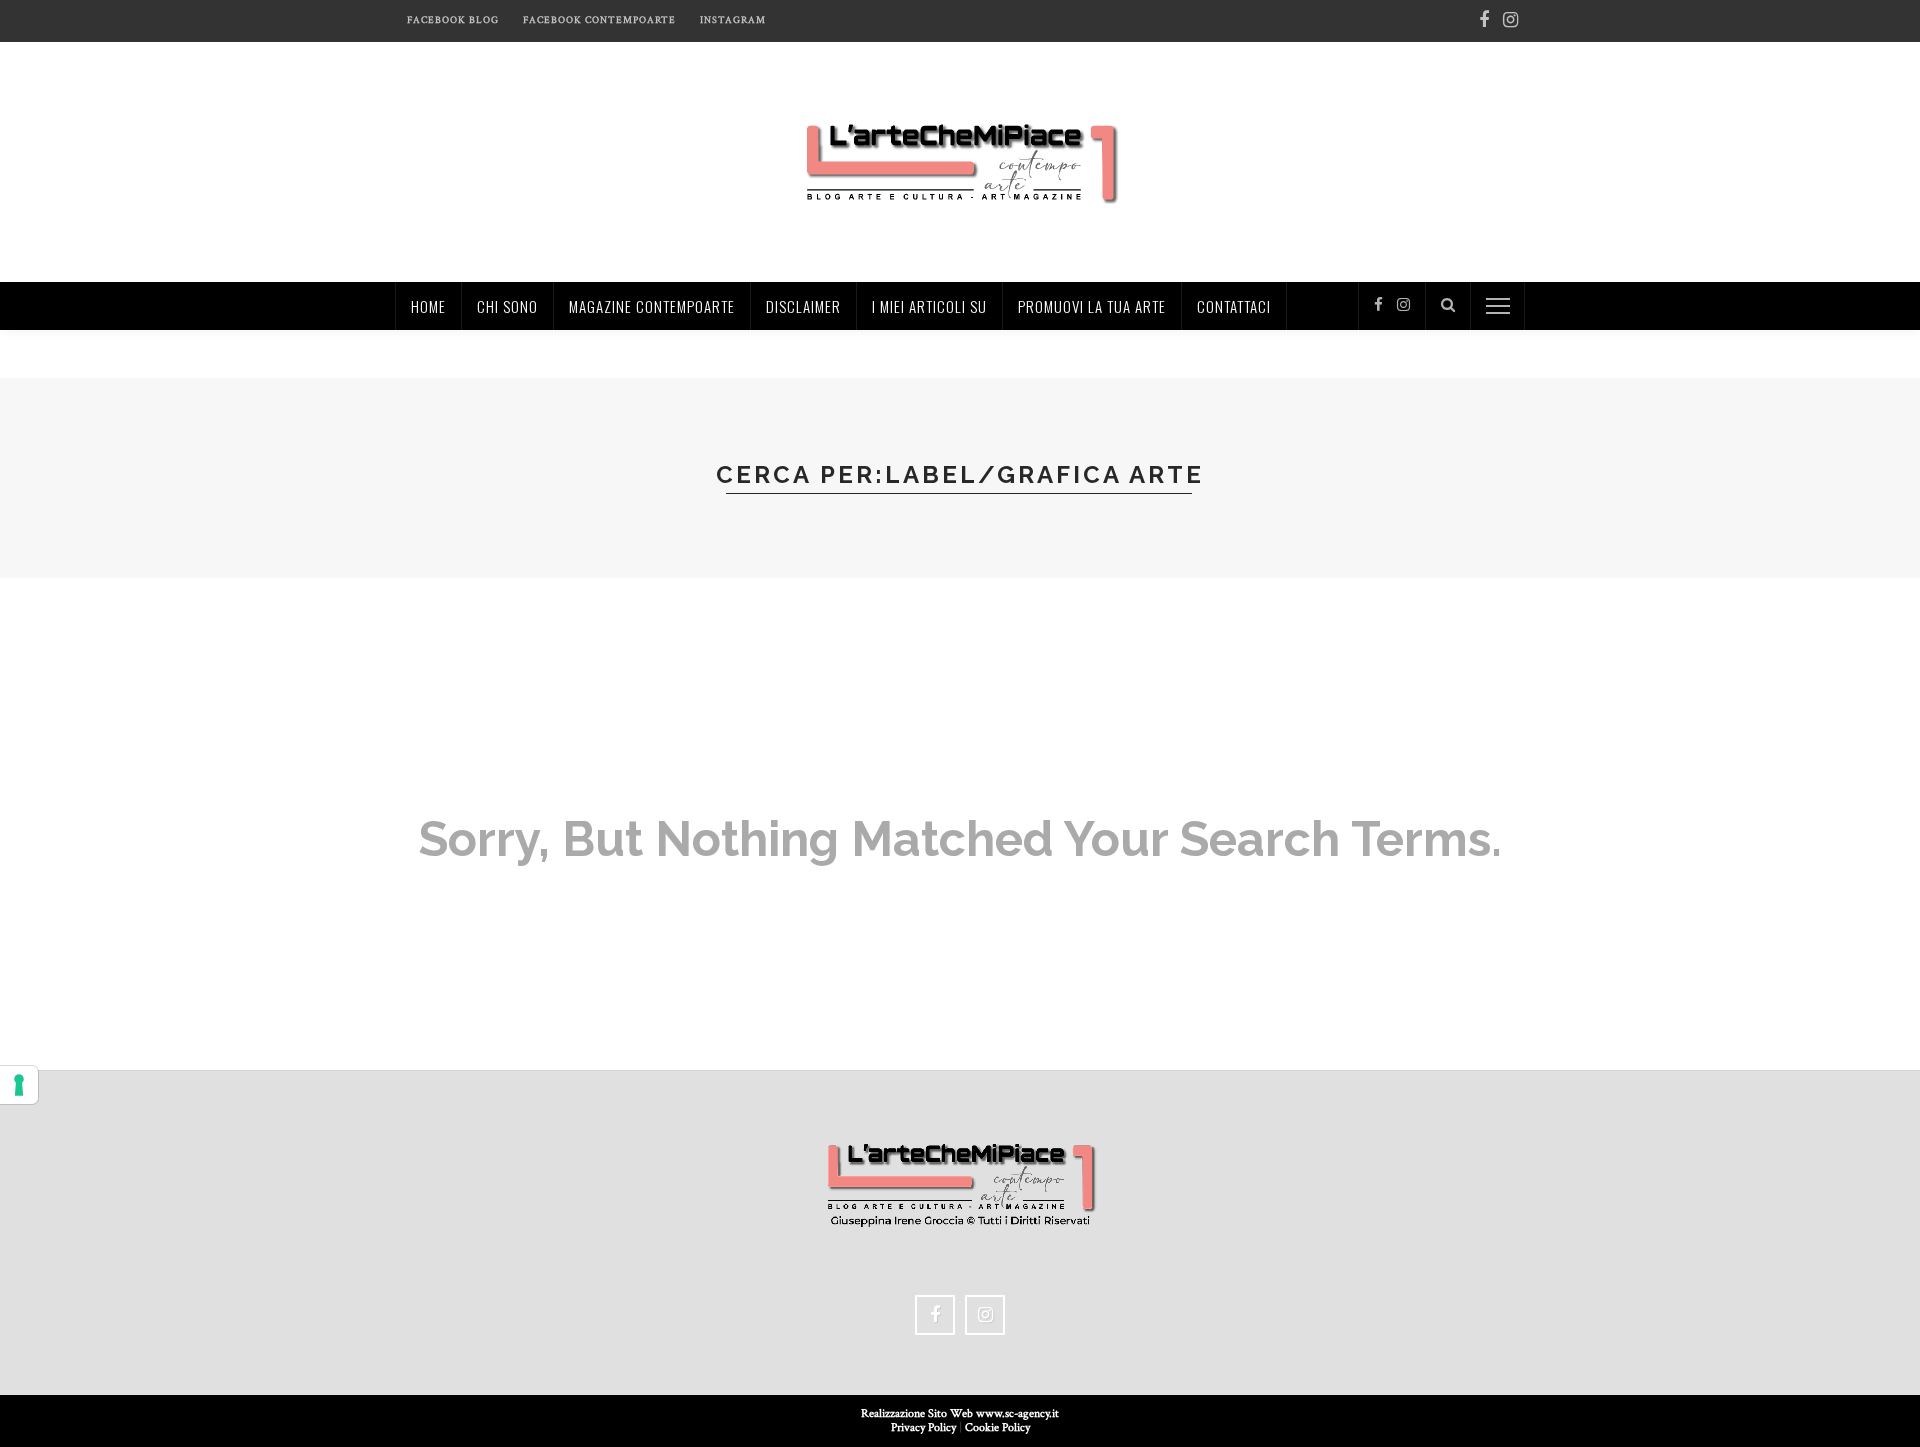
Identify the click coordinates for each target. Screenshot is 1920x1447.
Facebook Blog (453, 20)
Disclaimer (803, 306)
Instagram (733, 20)
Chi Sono (507, 306)
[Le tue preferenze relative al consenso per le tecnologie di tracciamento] (19, 1085)
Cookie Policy (997, 1427)
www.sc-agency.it (1017, 1413)
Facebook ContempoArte (599, 20)
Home (428, 306)
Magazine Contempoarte (652, 306)
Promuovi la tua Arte (1092, 306)
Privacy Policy (923, 1427)
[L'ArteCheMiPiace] (960, 160)
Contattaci (1234, 306)
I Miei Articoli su (929, 306)
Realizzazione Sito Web (918, 1413)
